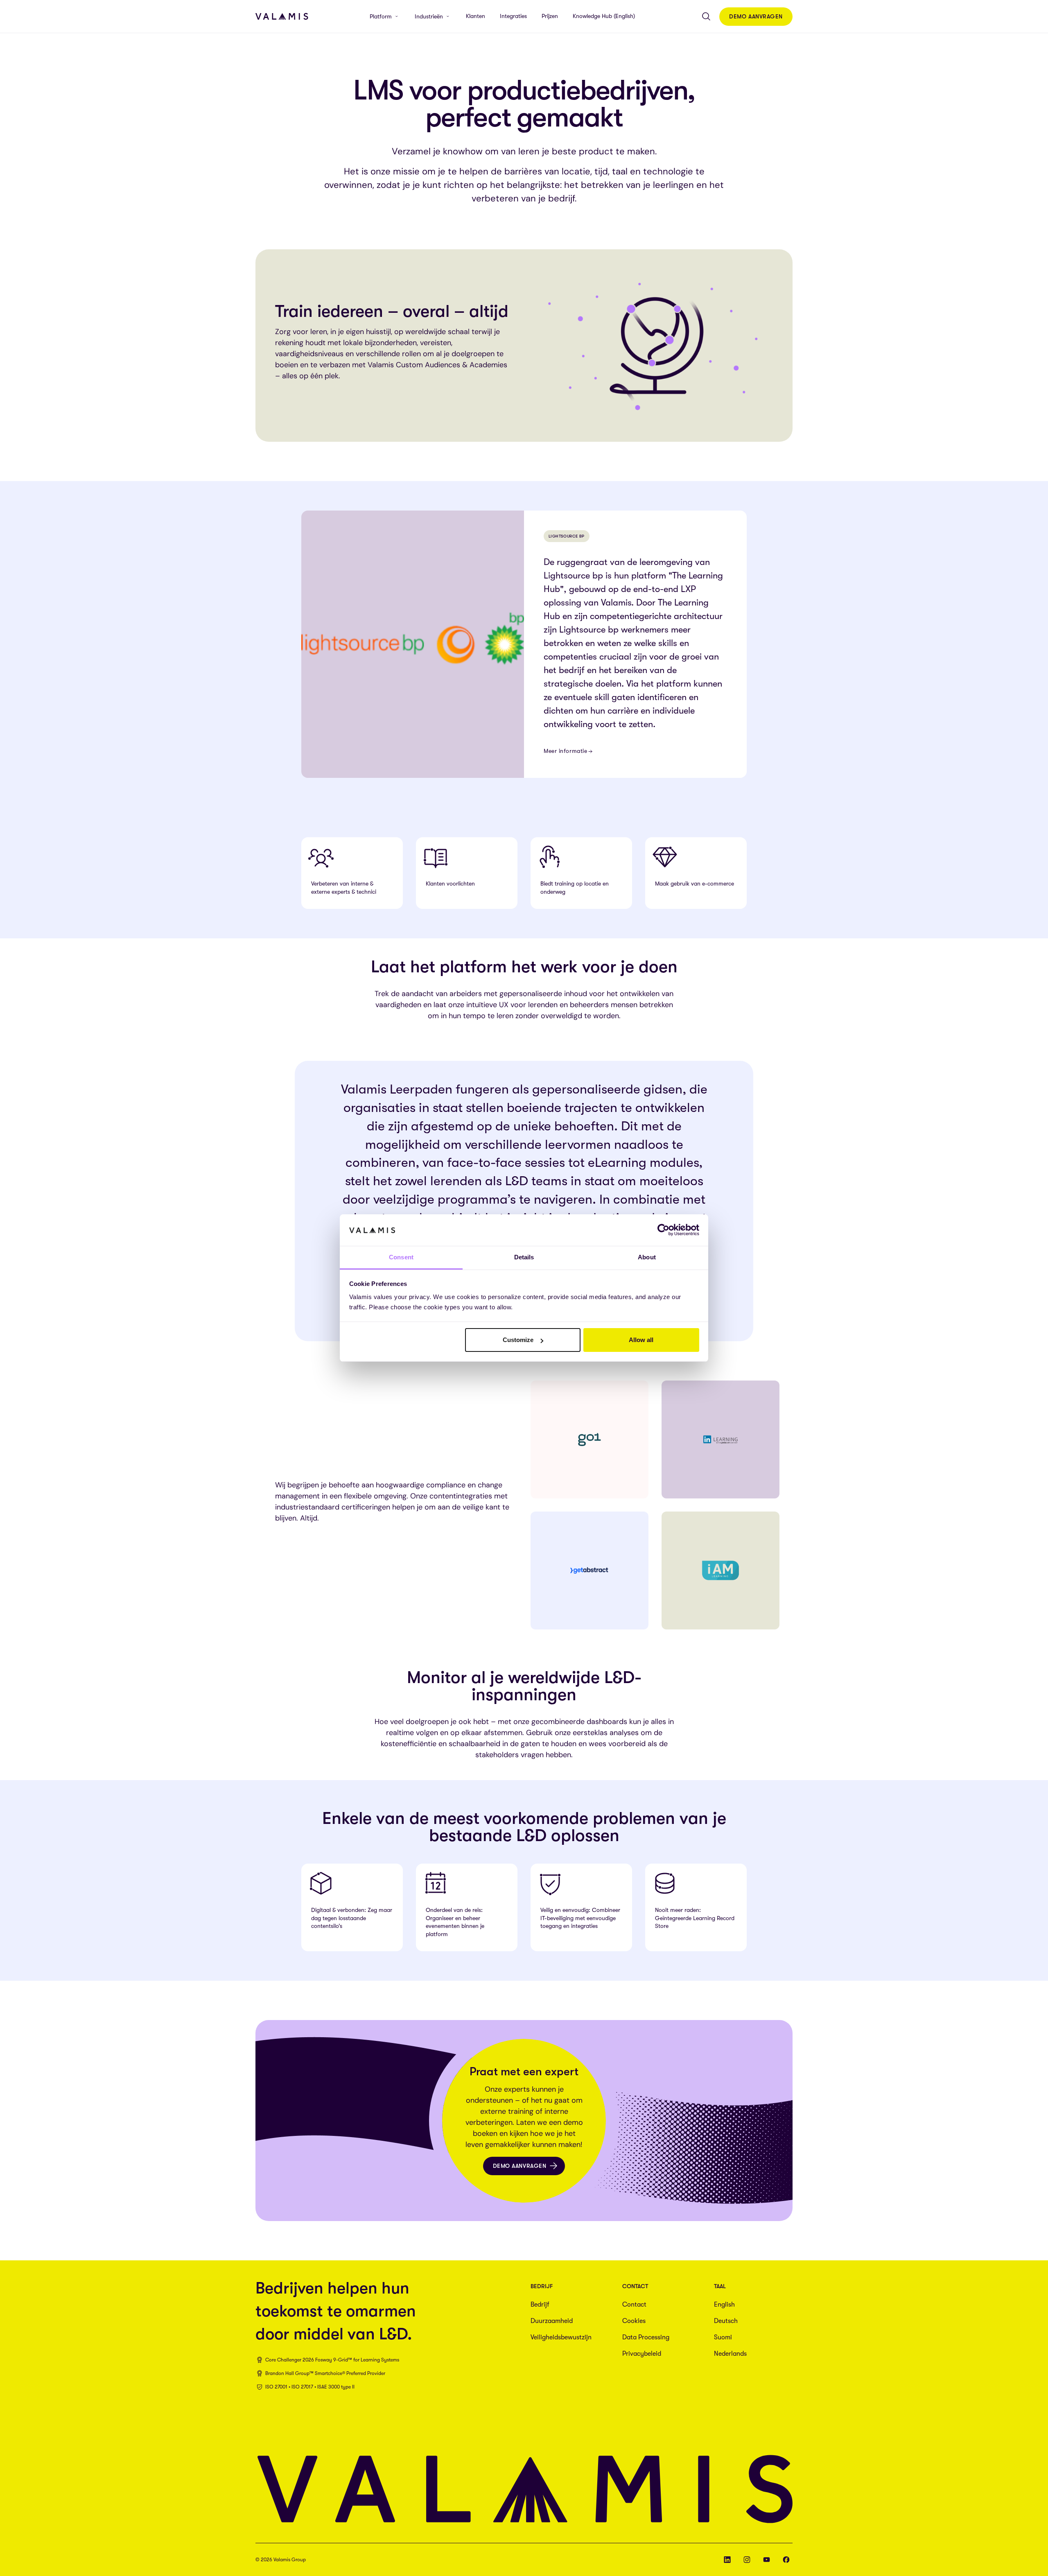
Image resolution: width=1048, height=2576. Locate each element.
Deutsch (726, 2321)
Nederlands (730, 2354)
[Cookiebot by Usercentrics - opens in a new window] (663, 1230)
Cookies (634, 2321)
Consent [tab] (401, 1257)
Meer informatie (565, 751)
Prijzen (550, 16)
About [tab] (647, 1257)
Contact (634, 2305)
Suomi (723, 2337)
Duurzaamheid (552, 2321)
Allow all (641, 1340)
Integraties (513, 16)
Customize (518, 1340)
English (724, 2305)
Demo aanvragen (756, 16)
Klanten (475, 16)
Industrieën (429, 16)
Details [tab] (524, 1257)
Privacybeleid (642, 2354)
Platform (381, 16)
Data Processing (646, 2337)
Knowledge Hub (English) (604, 16)
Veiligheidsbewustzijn (561, 2337)
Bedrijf (540, 2305)
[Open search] (706, 16)
